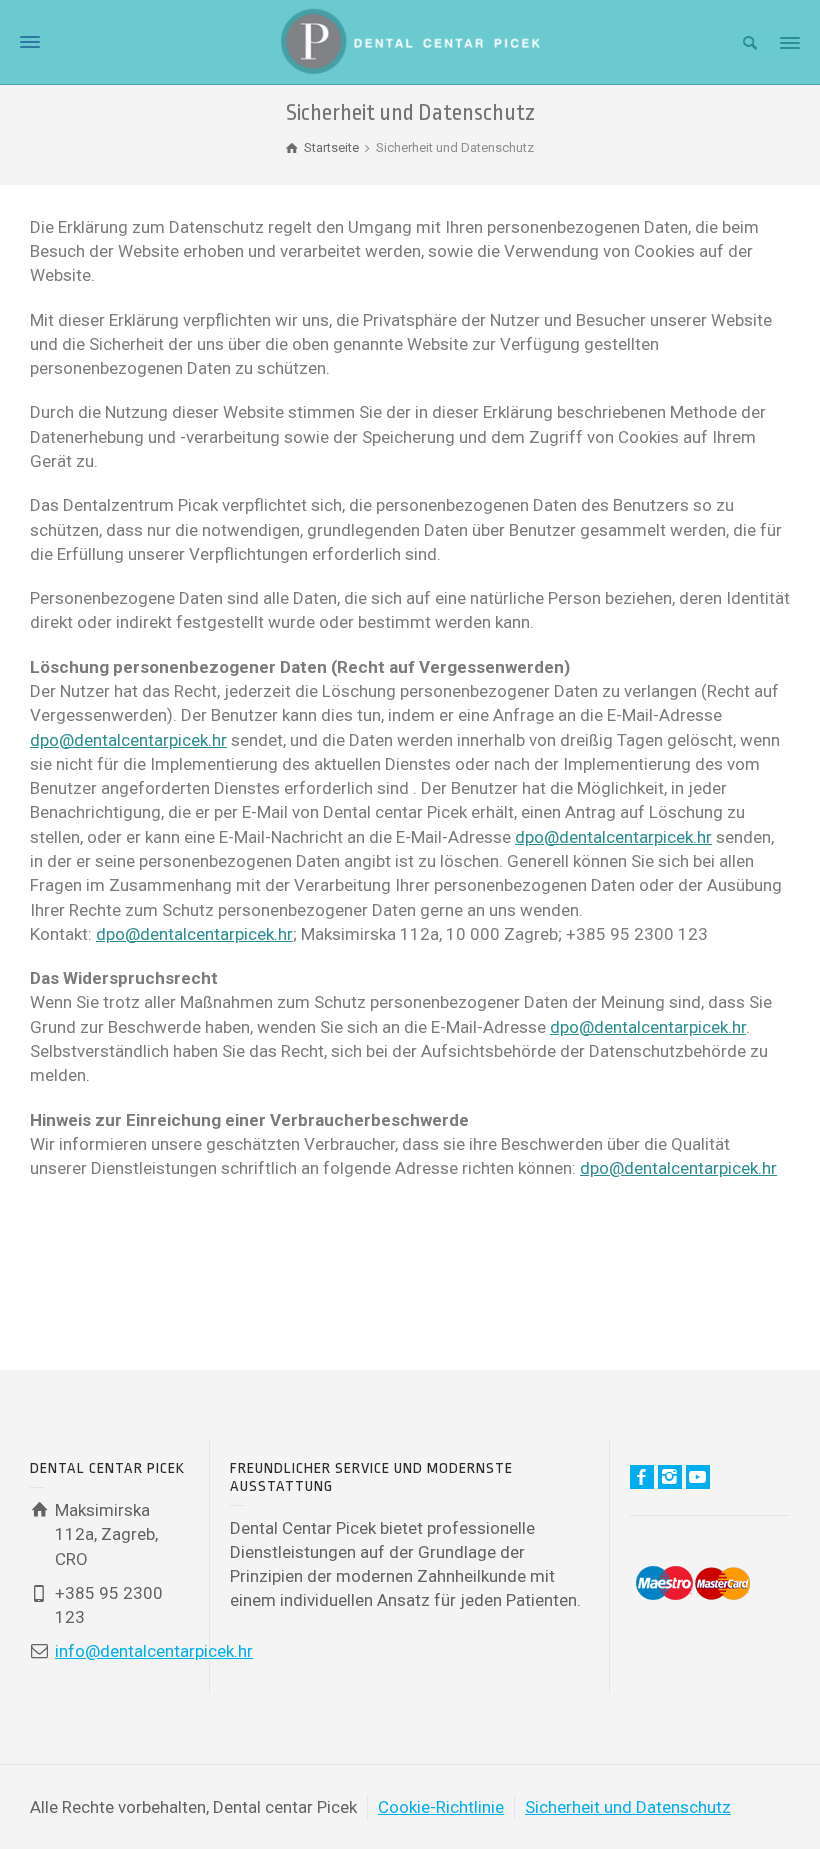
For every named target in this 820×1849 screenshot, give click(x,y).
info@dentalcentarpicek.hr (154, 1651)
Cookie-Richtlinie (441, 1807)
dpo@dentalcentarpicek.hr (128, 740)
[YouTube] (698, 1477)
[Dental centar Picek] (410, 40)
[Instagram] (670, 1477)
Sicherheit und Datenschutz (628, 1807)
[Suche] (750, 43)
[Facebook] (642, 1477)
